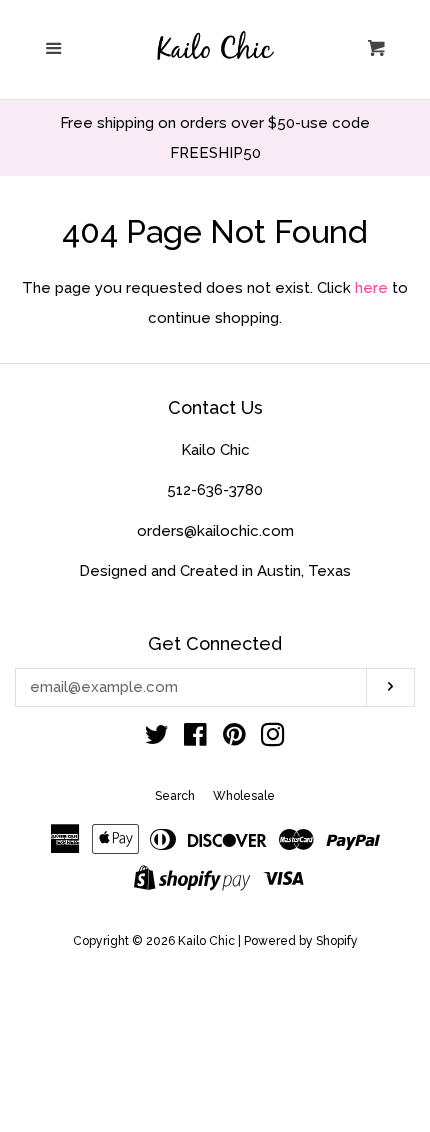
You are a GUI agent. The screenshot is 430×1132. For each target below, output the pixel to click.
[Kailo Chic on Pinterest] (234, 739)
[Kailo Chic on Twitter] (157, 739)
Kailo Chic (206, 941)
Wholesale (244, 796)
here (371, 288)
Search (175, 796)
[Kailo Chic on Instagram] (273, 739)
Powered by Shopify (301, 941)
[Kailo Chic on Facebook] (195, 739)
